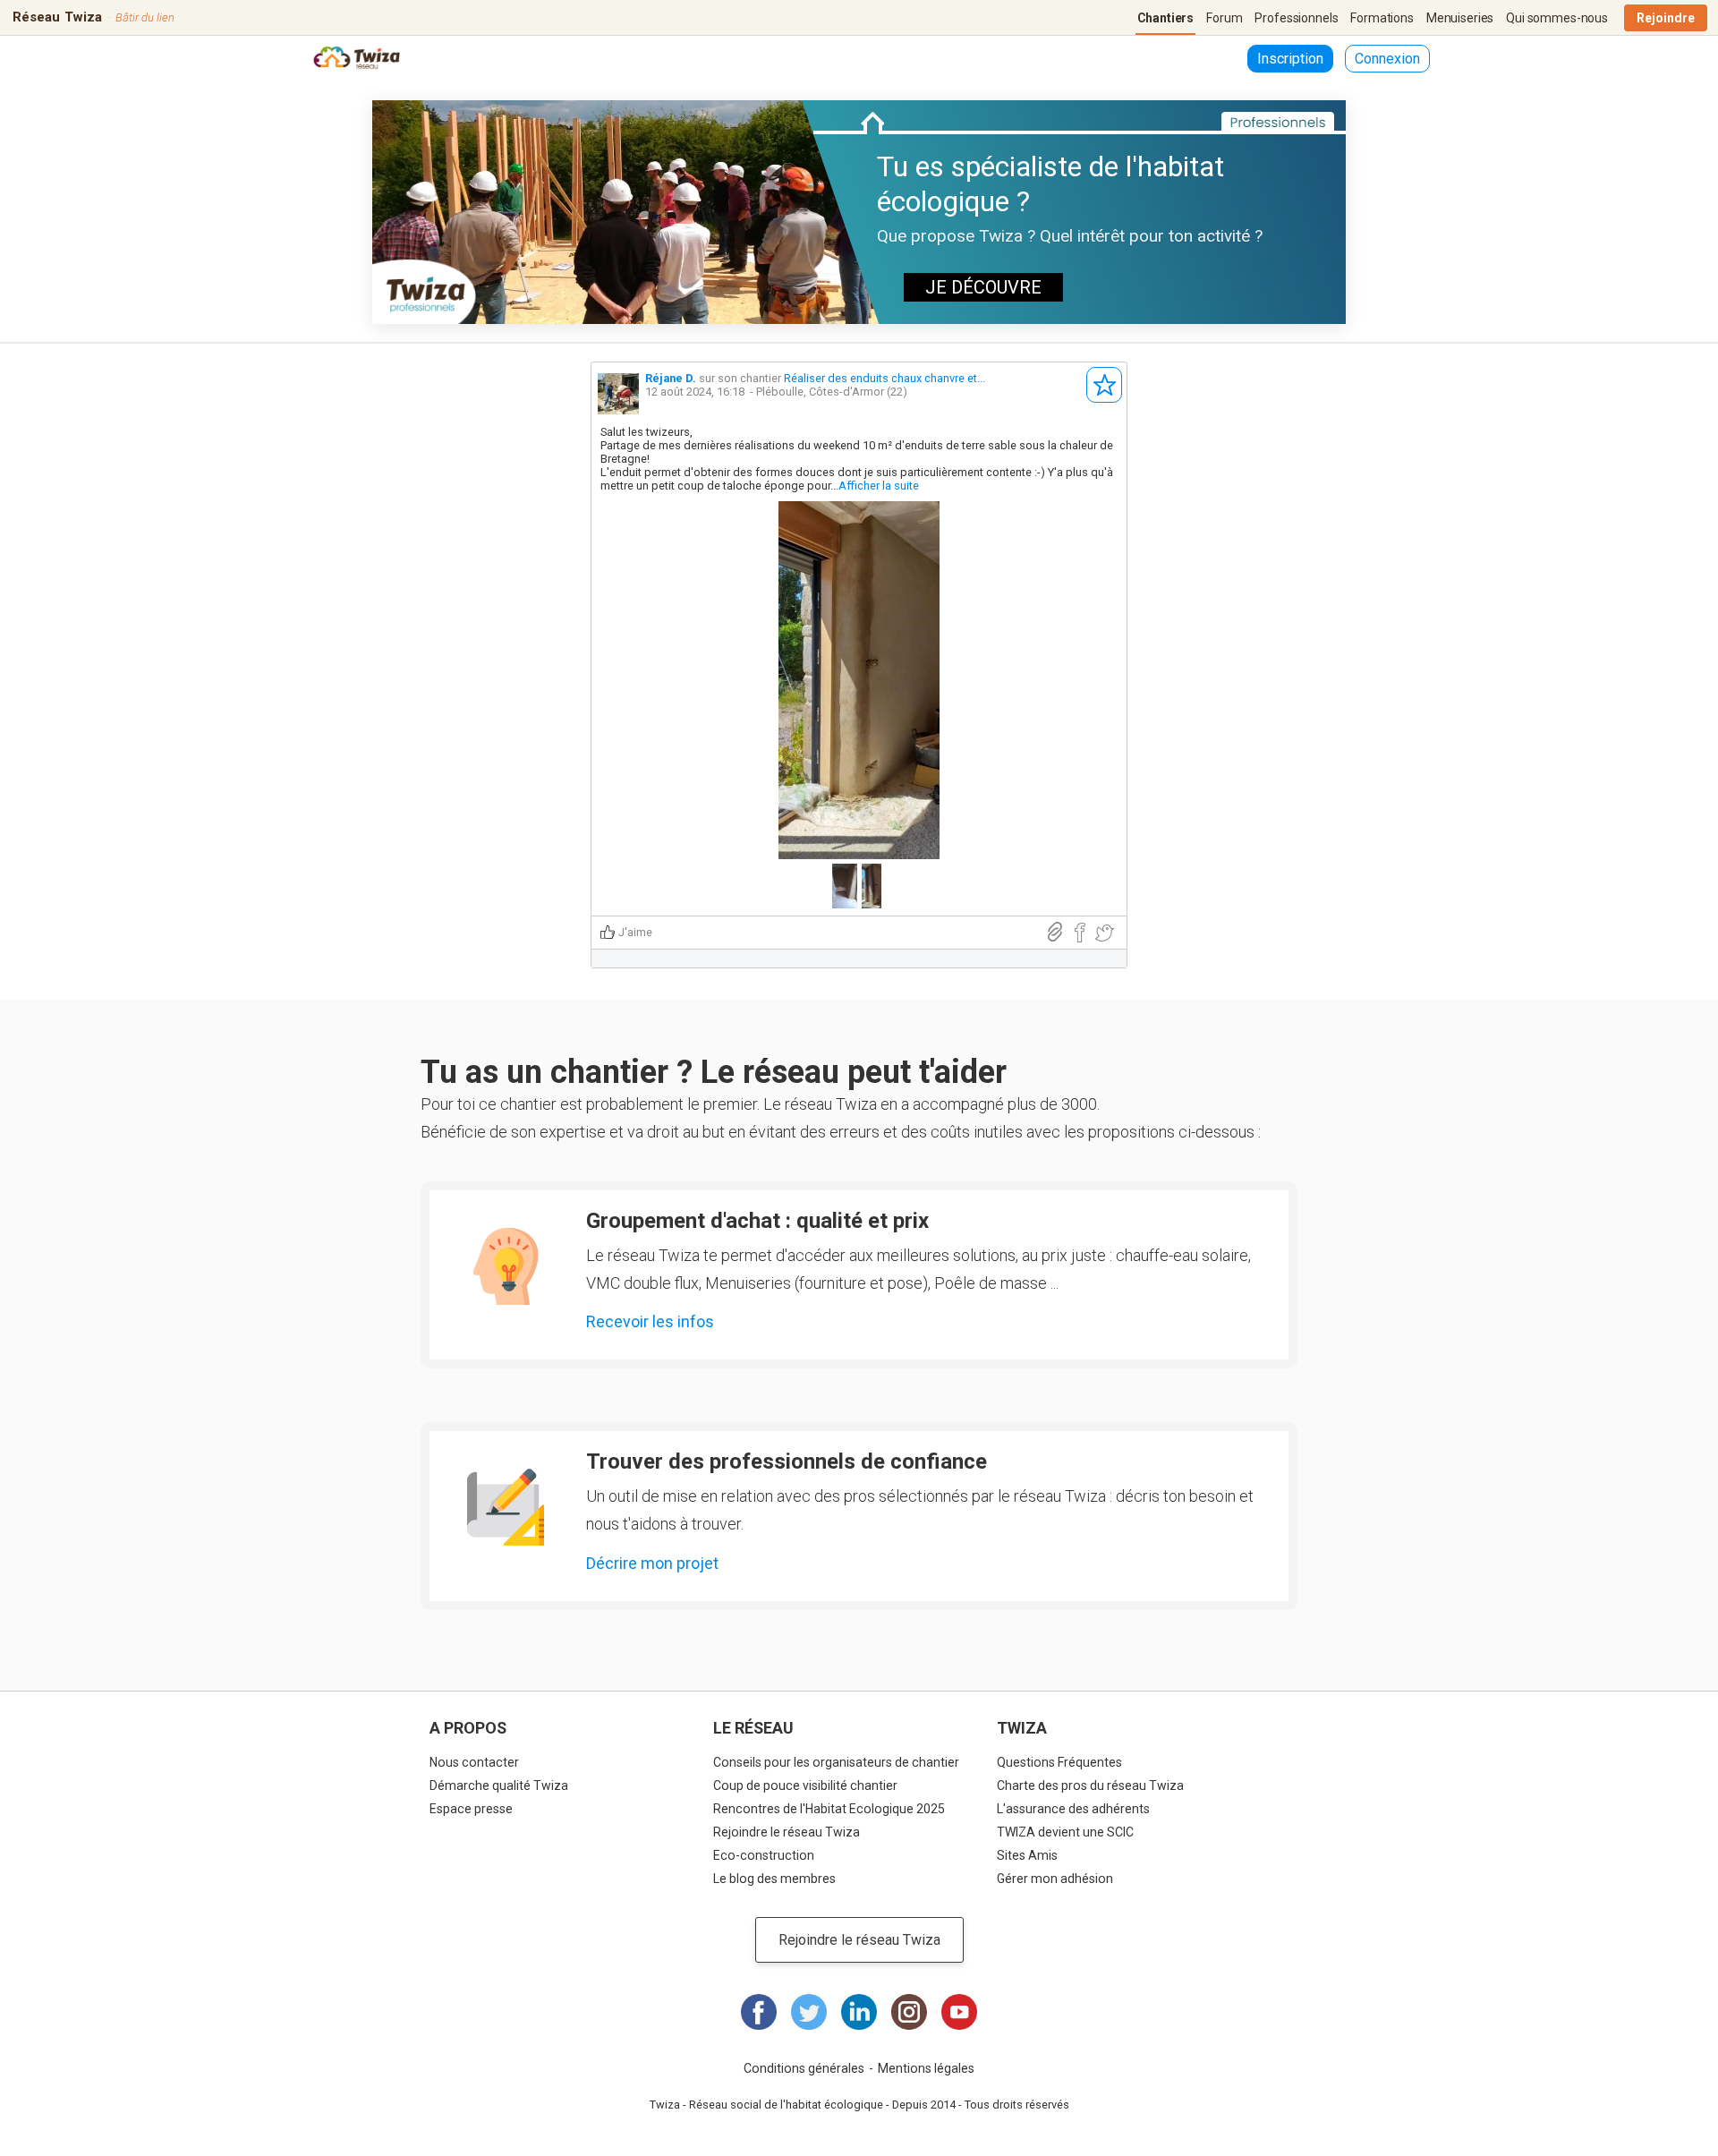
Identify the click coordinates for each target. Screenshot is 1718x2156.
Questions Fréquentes (1059, 1762)
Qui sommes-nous (1557, 18)
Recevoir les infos (650, 1321)
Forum (1224, 18)
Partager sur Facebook (1080, 933)
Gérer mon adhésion (1055, 1879)
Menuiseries (1460, 18)
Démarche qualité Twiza (499, 1785)
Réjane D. (671, 378)
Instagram (909, 2012)
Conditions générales (804, 2068)
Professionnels (1296, 18)
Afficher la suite (879, 486)
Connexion (1387, 59)
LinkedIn (859, 2012)
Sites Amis (1027, 1855)
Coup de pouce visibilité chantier (805, 1785)
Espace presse (471, 1809)
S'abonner (1104, 385)
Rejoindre (1666, 18)
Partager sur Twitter (1104, 933)
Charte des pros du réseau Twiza (1090, 1785)
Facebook (759, 2012)
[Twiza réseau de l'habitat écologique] (357, 60)
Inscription (1290, 59)
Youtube (959, 2012)
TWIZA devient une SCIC (1065, 1832)
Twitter (809, 2012)
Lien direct (1055, 932)
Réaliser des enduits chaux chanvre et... (885, 378)
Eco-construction (764, 1855)
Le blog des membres (774, 1879)
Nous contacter (474, 1762)
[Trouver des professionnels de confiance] (506, 1507)
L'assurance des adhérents (1073, 1809)
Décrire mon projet (652, 1563)
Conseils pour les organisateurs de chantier (836, 1762)
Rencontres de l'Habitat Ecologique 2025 (829, 1809)
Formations (1382, 18)
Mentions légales (926, 2068)
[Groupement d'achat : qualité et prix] (506, 1266)
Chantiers (1166, 18)
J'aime (635, 932)
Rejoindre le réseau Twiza (787, 1832)
